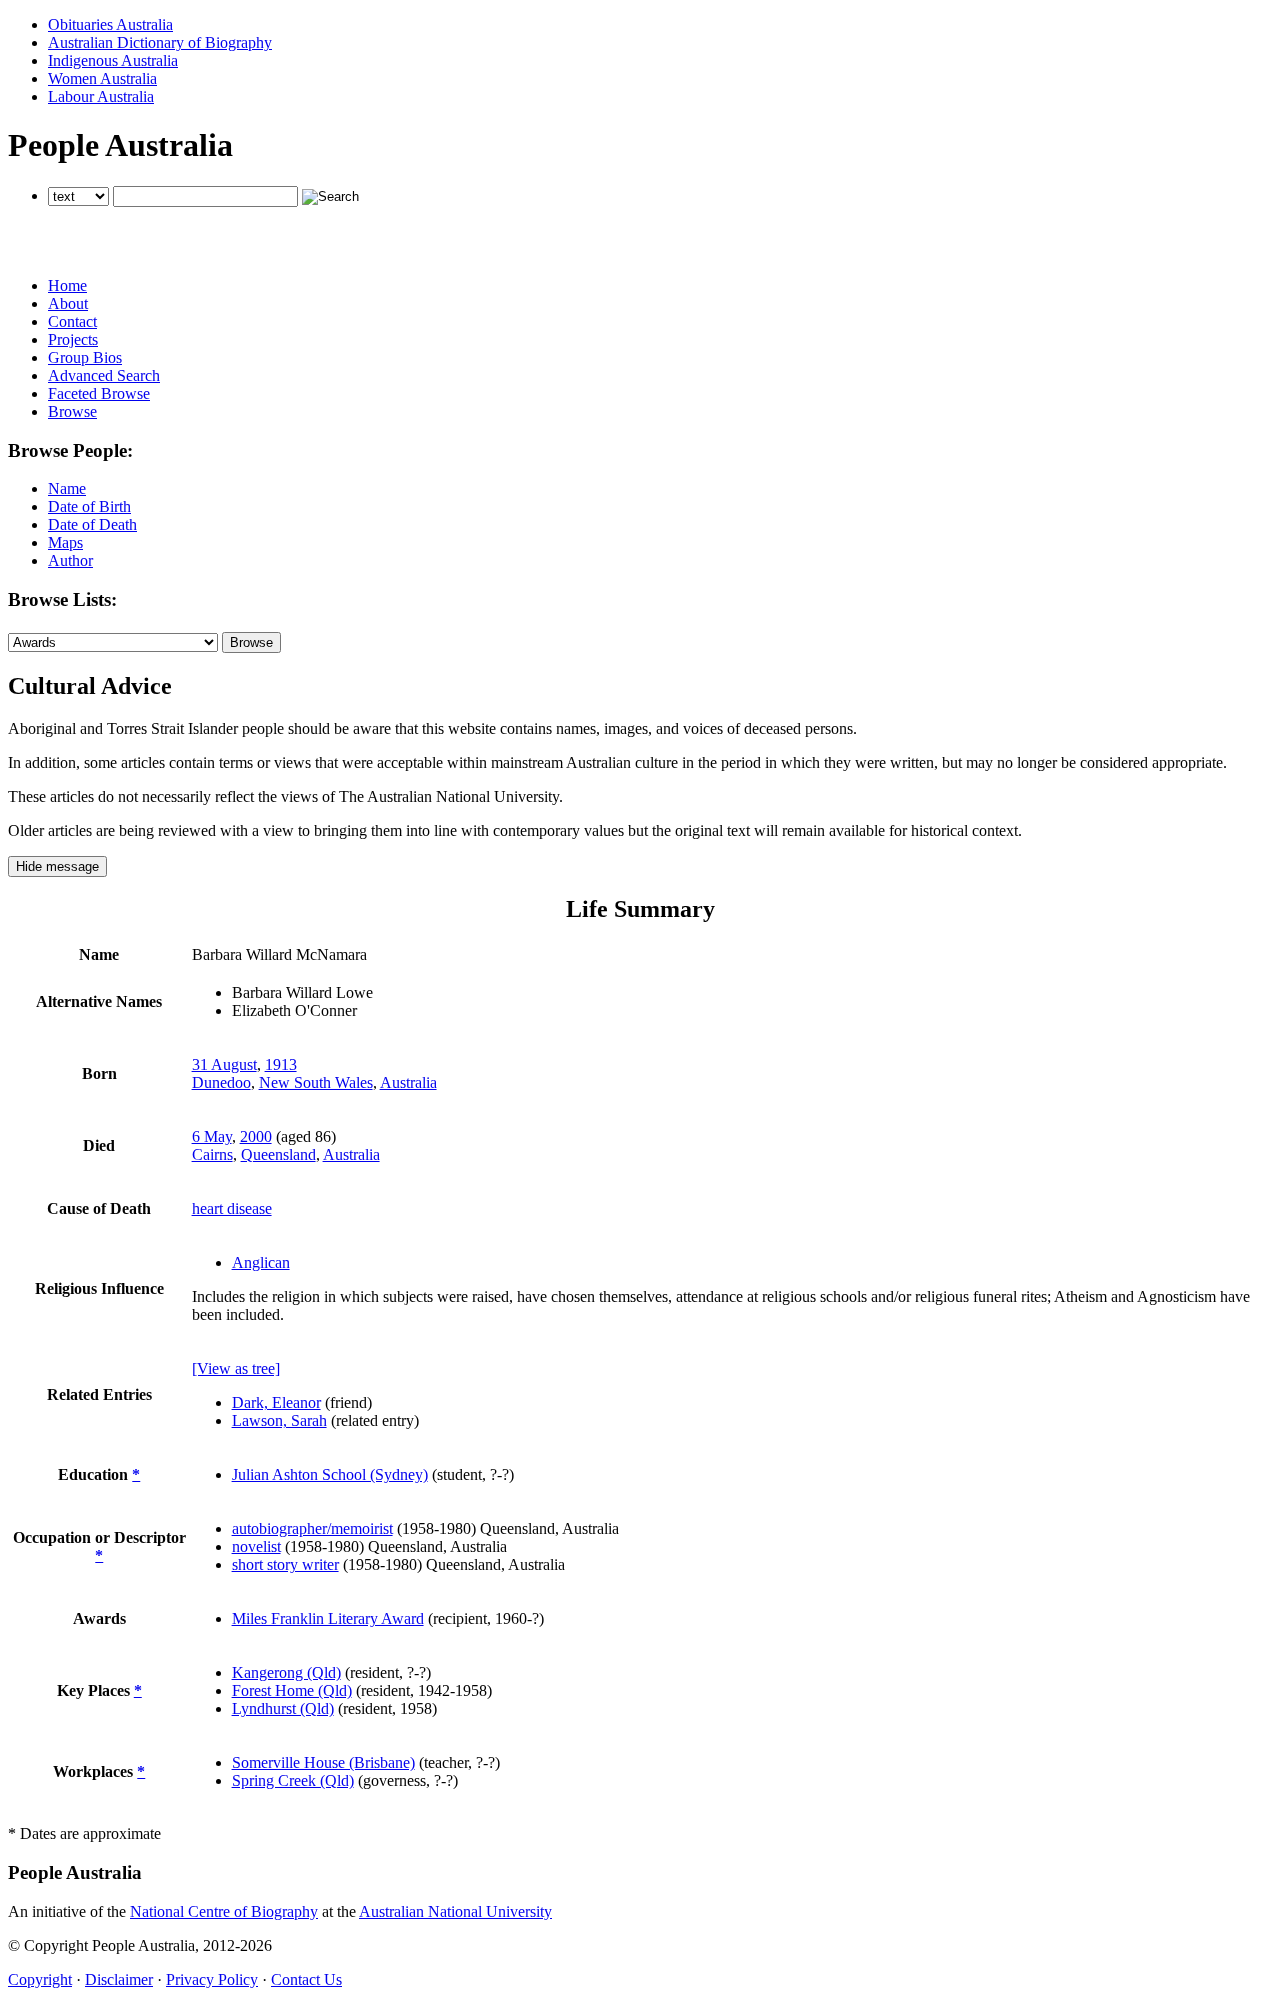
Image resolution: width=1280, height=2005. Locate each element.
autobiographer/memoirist (312, 1528)
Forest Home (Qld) (292, 1690)
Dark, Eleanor (276, 1402)
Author (70, 560)
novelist (256, 1546)
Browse (72, 411)
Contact (72, 321)
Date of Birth (89, 506)
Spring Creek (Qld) (293, 1780)
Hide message (57, 866)
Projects (73, 339)
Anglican (261, 1262)
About (68, 303)
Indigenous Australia (113, 60)
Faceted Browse (99, 393)
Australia (408, 1082)
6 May (212, 1136)
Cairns (212, 1154)
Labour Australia (101, 96)
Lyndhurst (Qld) (283, 1708)
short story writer (285, 1564)
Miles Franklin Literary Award (328, 1618)
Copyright (40, 1979)
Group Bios (85, 357)
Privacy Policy (212, 1979)
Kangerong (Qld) (286, 1672)
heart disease (232, 1208)
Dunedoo (221, 1082)
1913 (281, 1064)
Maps (65, 542)
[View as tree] (236, 1368)
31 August (224, 1064)
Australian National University (455, 1911)
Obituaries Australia (110, 24)
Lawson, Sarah (279, 1420)
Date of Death (92, 524)
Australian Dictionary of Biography (160, 42)
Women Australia (102, 78)
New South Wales (316, 1082)
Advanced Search (104, 375)
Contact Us (306, 1979)
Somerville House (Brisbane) (323, 1762)
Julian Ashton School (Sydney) (330, 1474)
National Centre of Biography (224, 1911)
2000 (256, 1136)
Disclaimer (119, 1979)
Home (67, 285)
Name (67, 488)
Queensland (278, 1154)
